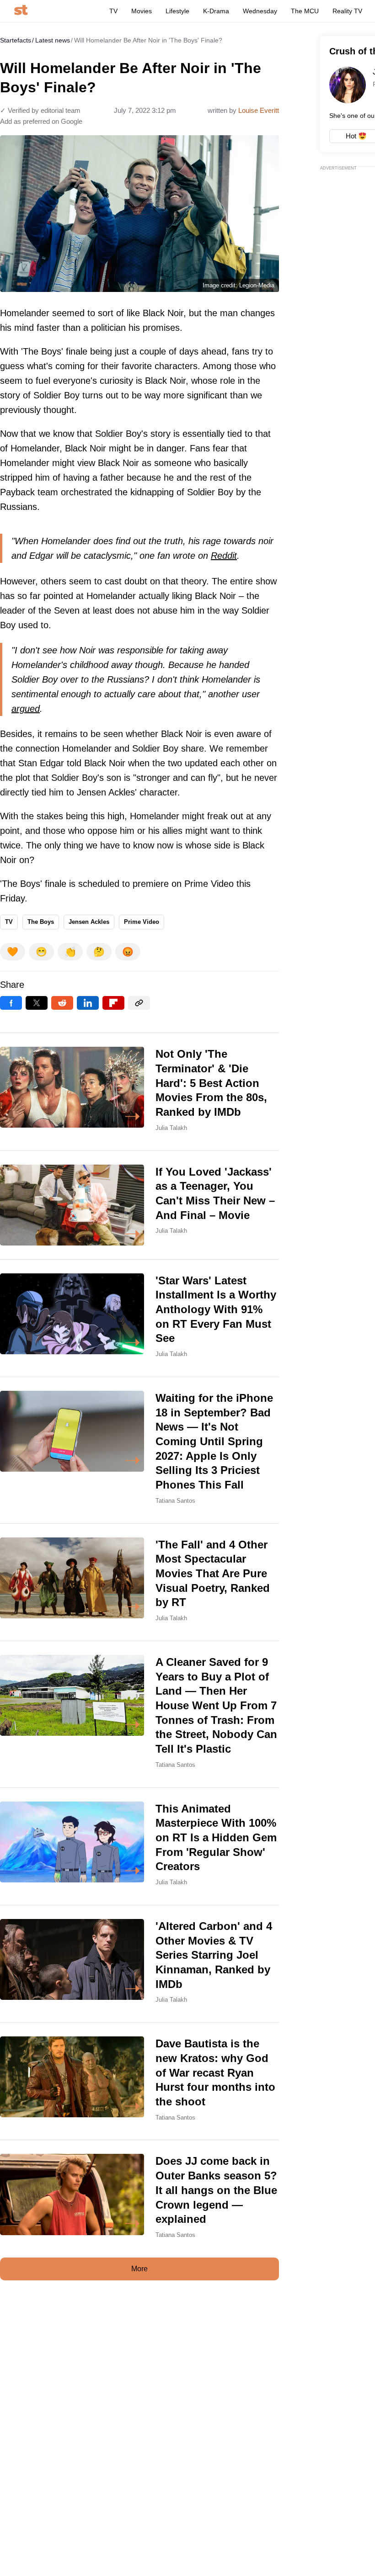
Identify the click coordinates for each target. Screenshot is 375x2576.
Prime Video (142, 922)
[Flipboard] (113, 1003)
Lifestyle (177, 11)
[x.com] (37, 1003)
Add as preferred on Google (41, 121)
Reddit (224, 556)
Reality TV (347, 11)
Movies (142, 11)
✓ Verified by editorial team (40, 110)
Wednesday (260, 11)
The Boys (41, 922)
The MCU (305, 11)
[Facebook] (11, 1003)
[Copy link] (139, 1003)
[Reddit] (62, 1003)
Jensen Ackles (89, 922)
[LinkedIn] (88, 1003)
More (139, 2269)
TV (113, 11)
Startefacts (16, 40)
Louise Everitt (259, 110)
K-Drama (216, 11)
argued (26, 709)
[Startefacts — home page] (21, 11)
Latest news (53, 40)
